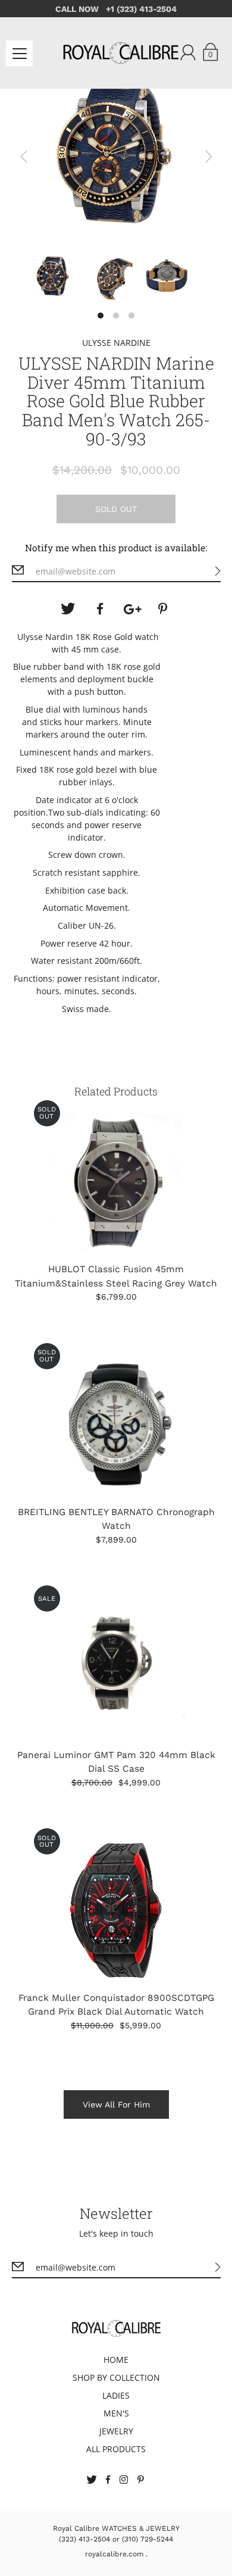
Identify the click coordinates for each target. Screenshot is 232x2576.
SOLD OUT (116, 509)
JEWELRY (116, 2431)
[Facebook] (100, 609)
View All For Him (116, 2104)
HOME (116, 2360)
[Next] (209, 157)
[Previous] (24, 157)
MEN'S (116, 2413)
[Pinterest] (164, 609)
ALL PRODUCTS (116, 2449)
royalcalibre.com (114, 2554)
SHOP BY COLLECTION (116, 2377)
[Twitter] (68, 609)
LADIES (116, 2395)
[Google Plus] (132, 609)
